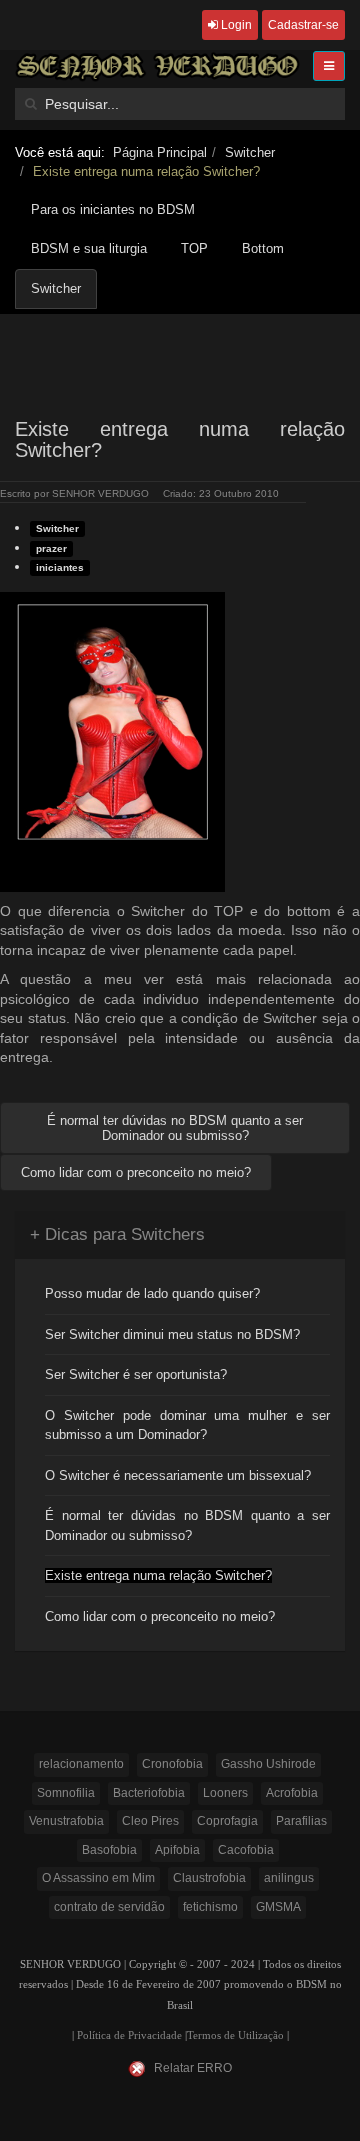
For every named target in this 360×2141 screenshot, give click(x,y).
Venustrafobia (66, 1821)
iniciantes (60, 567)
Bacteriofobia (149, 1793)
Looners (225, 1793)
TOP (194, 248)
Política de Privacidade (129, 2035)
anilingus (289, 1878)
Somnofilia (66, 1793)
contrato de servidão (109, 1907)
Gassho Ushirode (268, 1764)
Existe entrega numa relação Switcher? (158, 1575)
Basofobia (109, 1850)
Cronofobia (172, 1764)
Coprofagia (227, 1821)
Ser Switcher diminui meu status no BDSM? (172, 1334)
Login (235, 25)
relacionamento (81, 1764)
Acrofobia (292, 1793)
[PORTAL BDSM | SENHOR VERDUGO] (157, 66)
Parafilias (301, 1821)
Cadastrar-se (303, 25)
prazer (51, 548)
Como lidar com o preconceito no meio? (160, 1616)
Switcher (250, 152)
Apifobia (177, 1850)
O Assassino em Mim (98, 1878)
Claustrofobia (209, 1878)
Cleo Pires (150, 1821)
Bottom (263, 248)
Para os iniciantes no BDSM (113, 209)
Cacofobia (246, 1850)
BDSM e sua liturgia (89, 248)
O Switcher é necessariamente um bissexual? (178, 1475)
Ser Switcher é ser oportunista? (136, 1374)
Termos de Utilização (235, 2035)
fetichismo (210, 1907)
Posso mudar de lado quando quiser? (152, 1293)
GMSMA (278, 1907)
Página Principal (160, 152)
